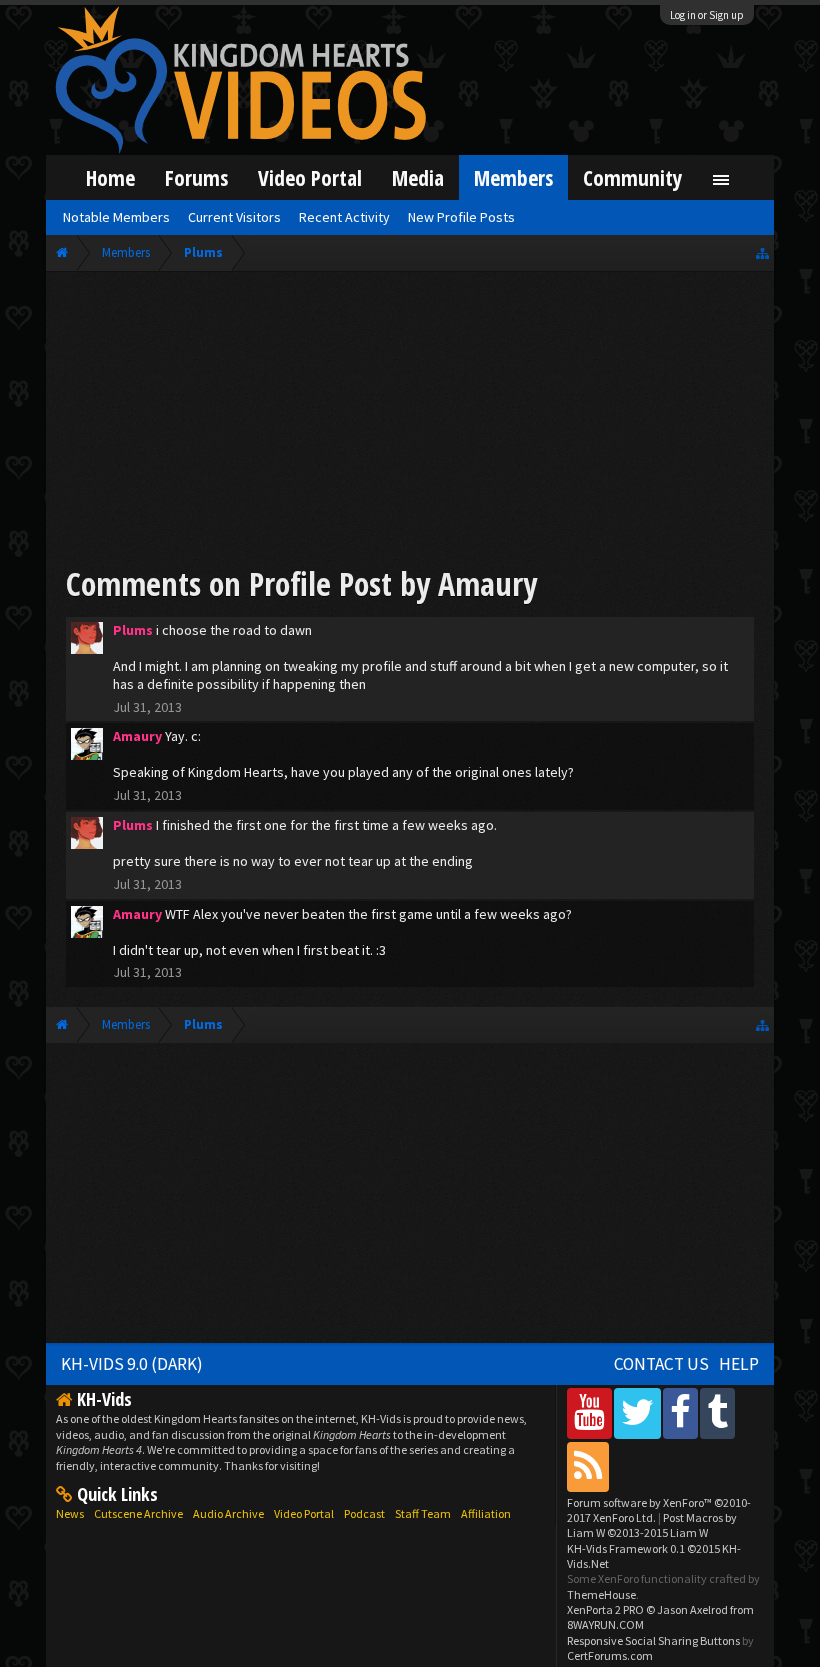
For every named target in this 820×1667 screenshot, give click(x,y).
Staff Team (423, 1513)
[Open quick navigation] (762, 252)
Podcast (364, 1513)
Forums (196, 177)
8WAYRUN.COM (605, 1624)
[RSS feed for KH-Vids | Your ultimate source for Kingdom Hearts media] (588, 1466)
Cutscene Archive (138, 1513)
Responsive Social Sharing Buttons (653, 1640)
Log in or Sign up (707, 15)
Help (739, 1364)
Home (110, 177)
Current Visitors (234, 217)
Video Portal (310, 177)
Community (633, 177)
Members (513, 177)
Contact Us (661, 1364)
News (70, 1513)
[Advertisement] (410, 422)
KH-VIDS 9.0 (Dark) (132, 1364)
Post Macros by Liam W (652, 1525)
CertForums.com (610, 1655)
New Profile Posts (461, 217)
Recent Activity (344, 217)
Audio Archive (228, 1513)
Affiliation (486, 1513)
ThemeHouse (601, 1594)
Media (418, 177)
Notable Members (116, 217)
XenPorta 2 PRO (605, 1609)
